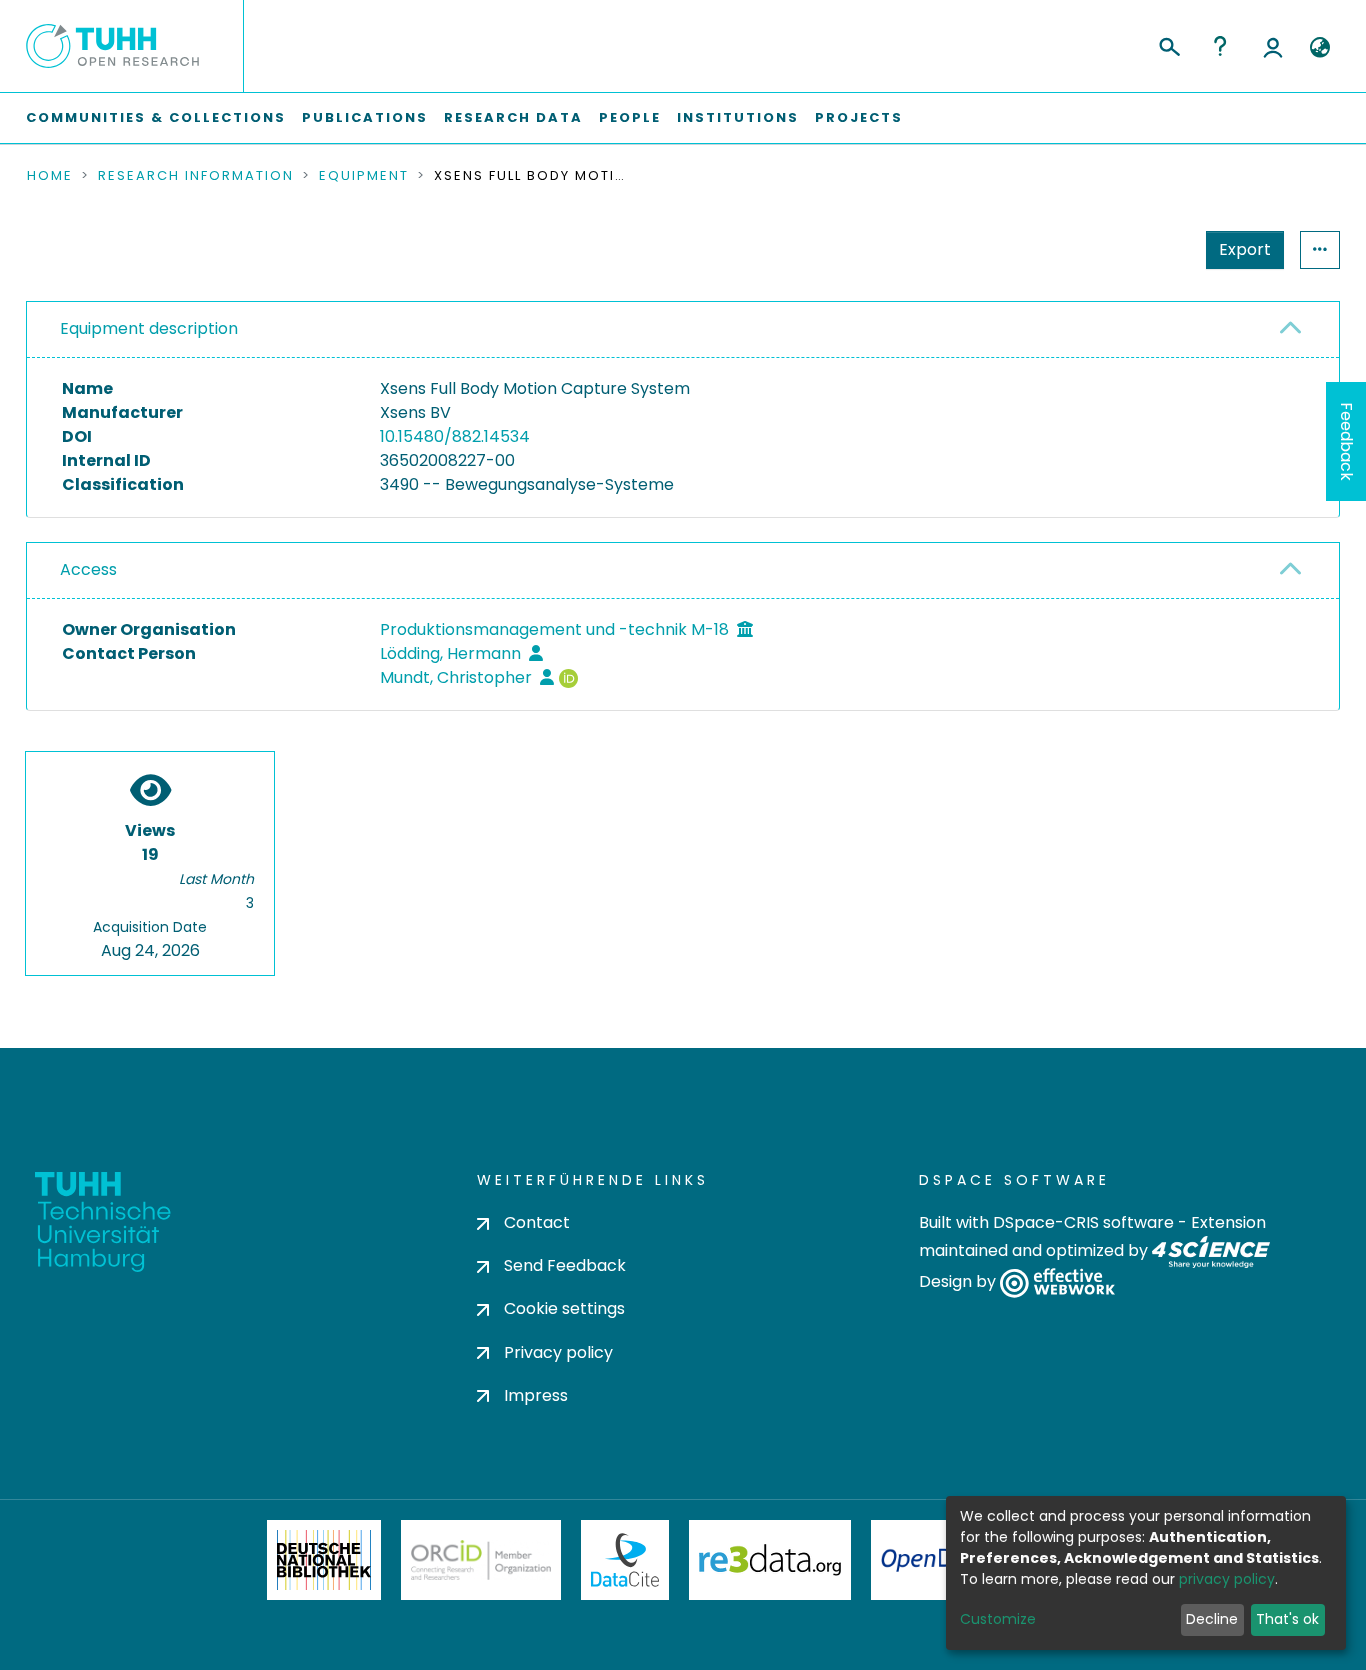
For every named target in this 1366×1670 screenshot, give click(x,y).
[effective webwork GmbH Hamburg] (1057, 1282)
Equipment (364, 176)
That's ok (1287, 1619)
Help (1220, 46)
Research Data (513, 117)
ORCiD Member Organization (481, 1560)
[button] (1319, 48)
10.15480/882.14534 (455, 436)
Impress (536, 1395)
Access (88, 569)
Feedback (1346, 441)
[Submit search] (1168, 44)
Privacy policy (558, 1352)
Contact (537, 1222)
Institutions (738, 117)
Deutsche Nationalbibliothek (324, 1560)
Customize (998, 1619)
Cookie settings (564, 1308)
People (630, 117)
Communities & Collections (156, 117)
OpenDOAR (939, 1560)
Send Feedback (565, 1265)
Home (50, 176)
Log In (1273, 46)
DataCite (625, 1560)
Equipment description (149, 328)
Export (1245, 249)
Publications (365, 117)
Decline (1212, 1619)
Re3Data (770, 1560)
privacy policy (1227, 1579)
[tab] (683, 330)
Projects (859, 117)
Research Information (196, 176)
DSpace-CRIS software (1083, 1222)
